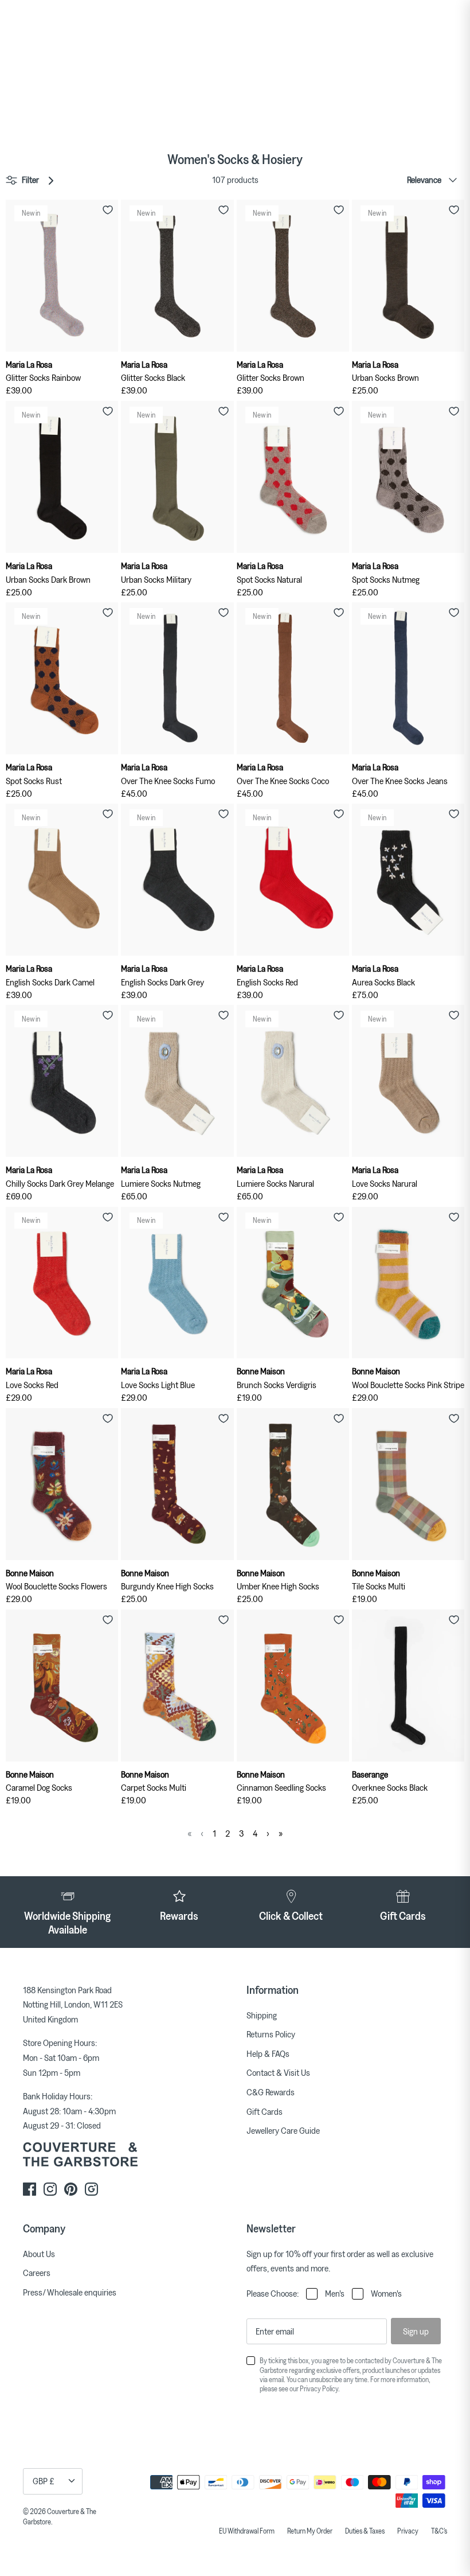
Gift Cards (265, 2111)
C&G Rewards (271, 2092)
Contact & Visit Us (278, 2072)
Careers (37, 2273)
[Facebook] (30, 2189)
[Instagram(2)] (91, 2189)
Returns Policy (271, 2034)
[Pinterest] (71, 2189)
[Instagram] (50, 2189)
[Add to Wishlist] (108, 210)
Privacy (408, 2531)
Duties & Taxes (365, 2531)
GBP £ (44, 2481)
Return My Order (310, 2531)
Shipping (262, 2015)
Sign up (416, 2331)
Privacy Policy (319, 2388)
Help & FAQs (268, 2053)
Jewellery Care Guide (283, 2130)
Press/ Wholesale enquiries (70, 2292)
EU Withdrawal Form (247, 2531)
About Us (39, 2254)
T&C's (439, 2531)
